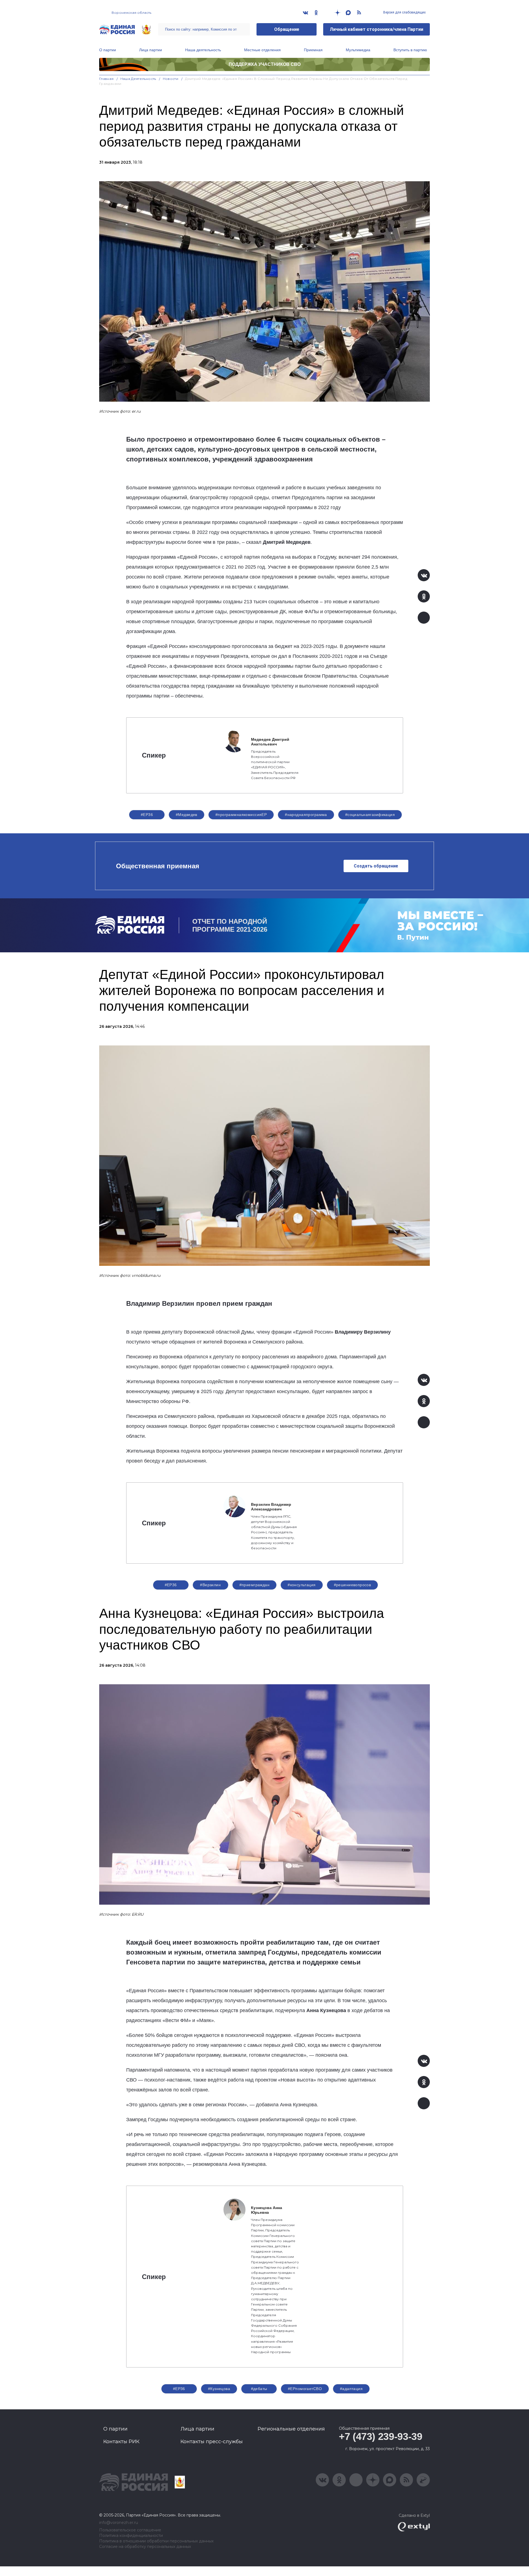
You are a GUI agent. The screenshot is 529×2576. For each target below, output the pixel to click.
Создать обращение (376, 866)
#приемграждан (254, 1585)
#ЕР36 (147, 815)
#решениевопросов (353, 1585)
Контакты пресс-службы (212, 2442)
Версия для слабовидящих (404, 12)
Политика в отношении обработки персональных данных (156, 2541)
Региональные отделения (291, 2429)
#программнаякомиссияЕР (241, 815)
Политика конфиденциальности (131, 2536)
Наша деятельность (203, 50)
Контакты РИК (121, 2442)
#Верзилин (210, 1585)
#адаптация (351, 2389)
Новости (171, 79)
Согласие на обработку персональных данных (145, 2547)
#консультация (302, 1585)
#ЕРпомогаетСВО (305, 2389)
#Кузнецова (219, 2389)
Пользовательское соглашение (130, 2530)
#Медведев (187, 815)
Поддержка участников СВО (265, 64)
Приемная (313, 50)
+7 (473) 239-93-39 (381, 2436)
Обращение (287, 29)
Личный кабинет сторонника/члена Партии (376, 29)
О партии (108, 50)
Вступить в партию (410, 50)
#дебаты (259, 2389)
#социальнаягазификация (370, 815)
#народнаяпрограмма (306, 815)
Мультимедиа (358, 50)
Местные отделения (262, 50)
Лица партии (151, 50)
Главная (106, 79)
